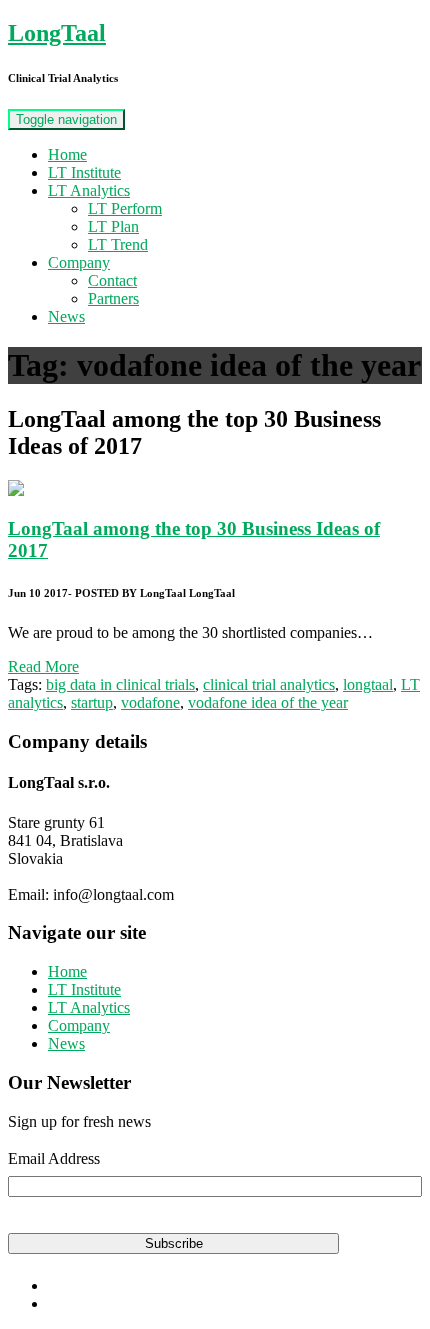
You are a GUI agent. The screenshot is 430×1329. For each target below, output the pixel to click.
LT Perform (125, 208)
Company (79, 262)
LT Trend (118, 244)
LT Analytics (89, 190)
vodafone (150, 702)
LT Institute (84, 172)
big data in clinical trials (120, 684)
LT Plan (113, 226)
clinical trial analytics (269, 684)
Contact (112, 280)
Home (67, 154)
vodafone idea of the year (268, 702)
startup (92, 702)
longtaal (368, 684)
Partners (113, 298)
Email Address (54, 1158)
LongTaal (57, 33)
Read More (43, 666)
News (66, 316)
